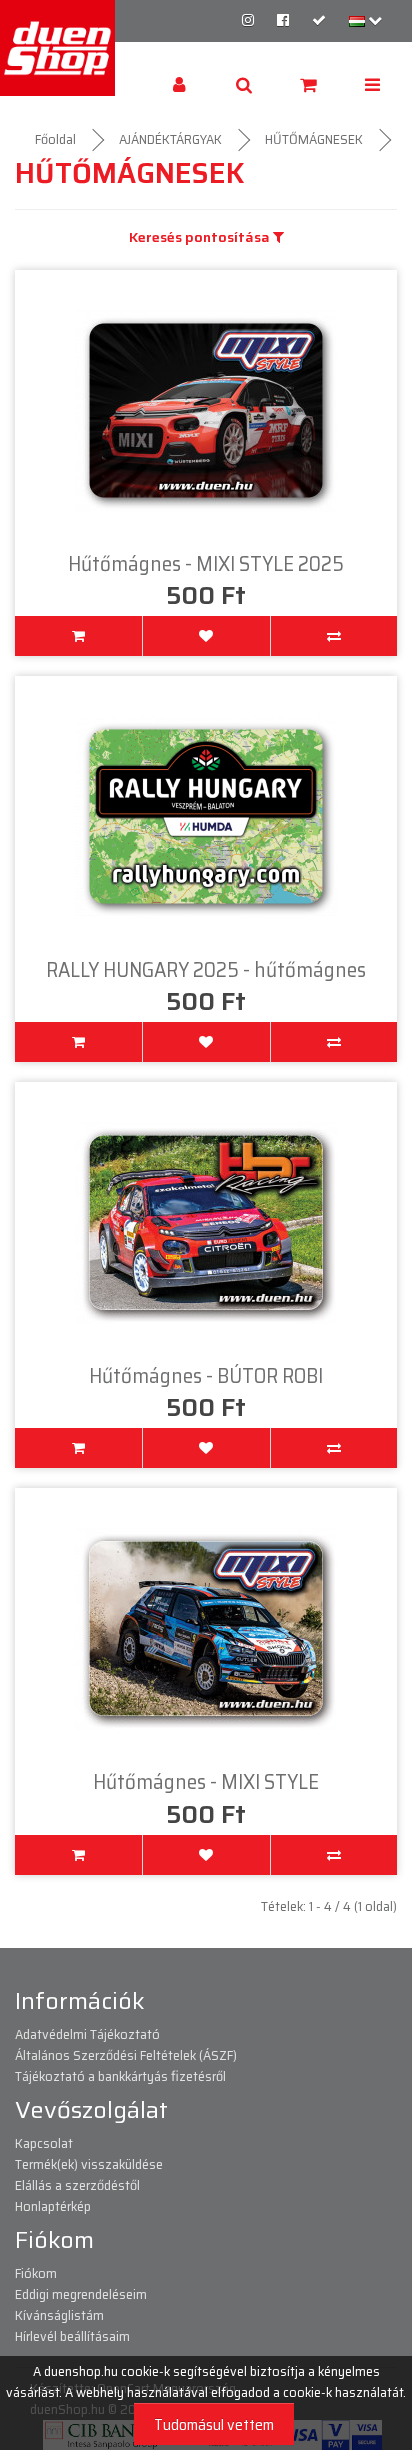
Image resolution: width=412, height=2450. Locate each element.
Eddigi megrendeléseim (81, 2294)
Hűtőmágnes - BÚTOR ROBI (206, 1375)
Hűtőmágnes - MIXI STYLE (206, 1781)
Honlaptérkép (53, 2206)
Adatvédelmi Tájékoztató (87, 2034)
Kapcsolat (44, 2143)
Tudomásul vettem (214, 2424)
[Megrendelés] (319, 20)
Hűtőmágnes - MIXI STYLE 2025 (206, 563)
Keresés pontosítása (201, 237)
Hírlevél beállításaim (72, 2336)
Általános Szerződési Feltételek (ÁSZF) (126, 2055)
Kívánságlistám (59, 2315)
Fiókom (36, 2273)
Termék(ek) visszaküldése (89, 2164)
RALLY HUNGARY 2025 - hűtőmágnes (206, 969)
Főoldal (55, 139)
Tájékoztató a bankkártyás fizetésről (120, 2076)
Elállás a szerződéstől (77, 2185)
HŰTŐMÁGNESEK (314, 139)
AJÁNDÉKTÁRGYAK (170, 139)
